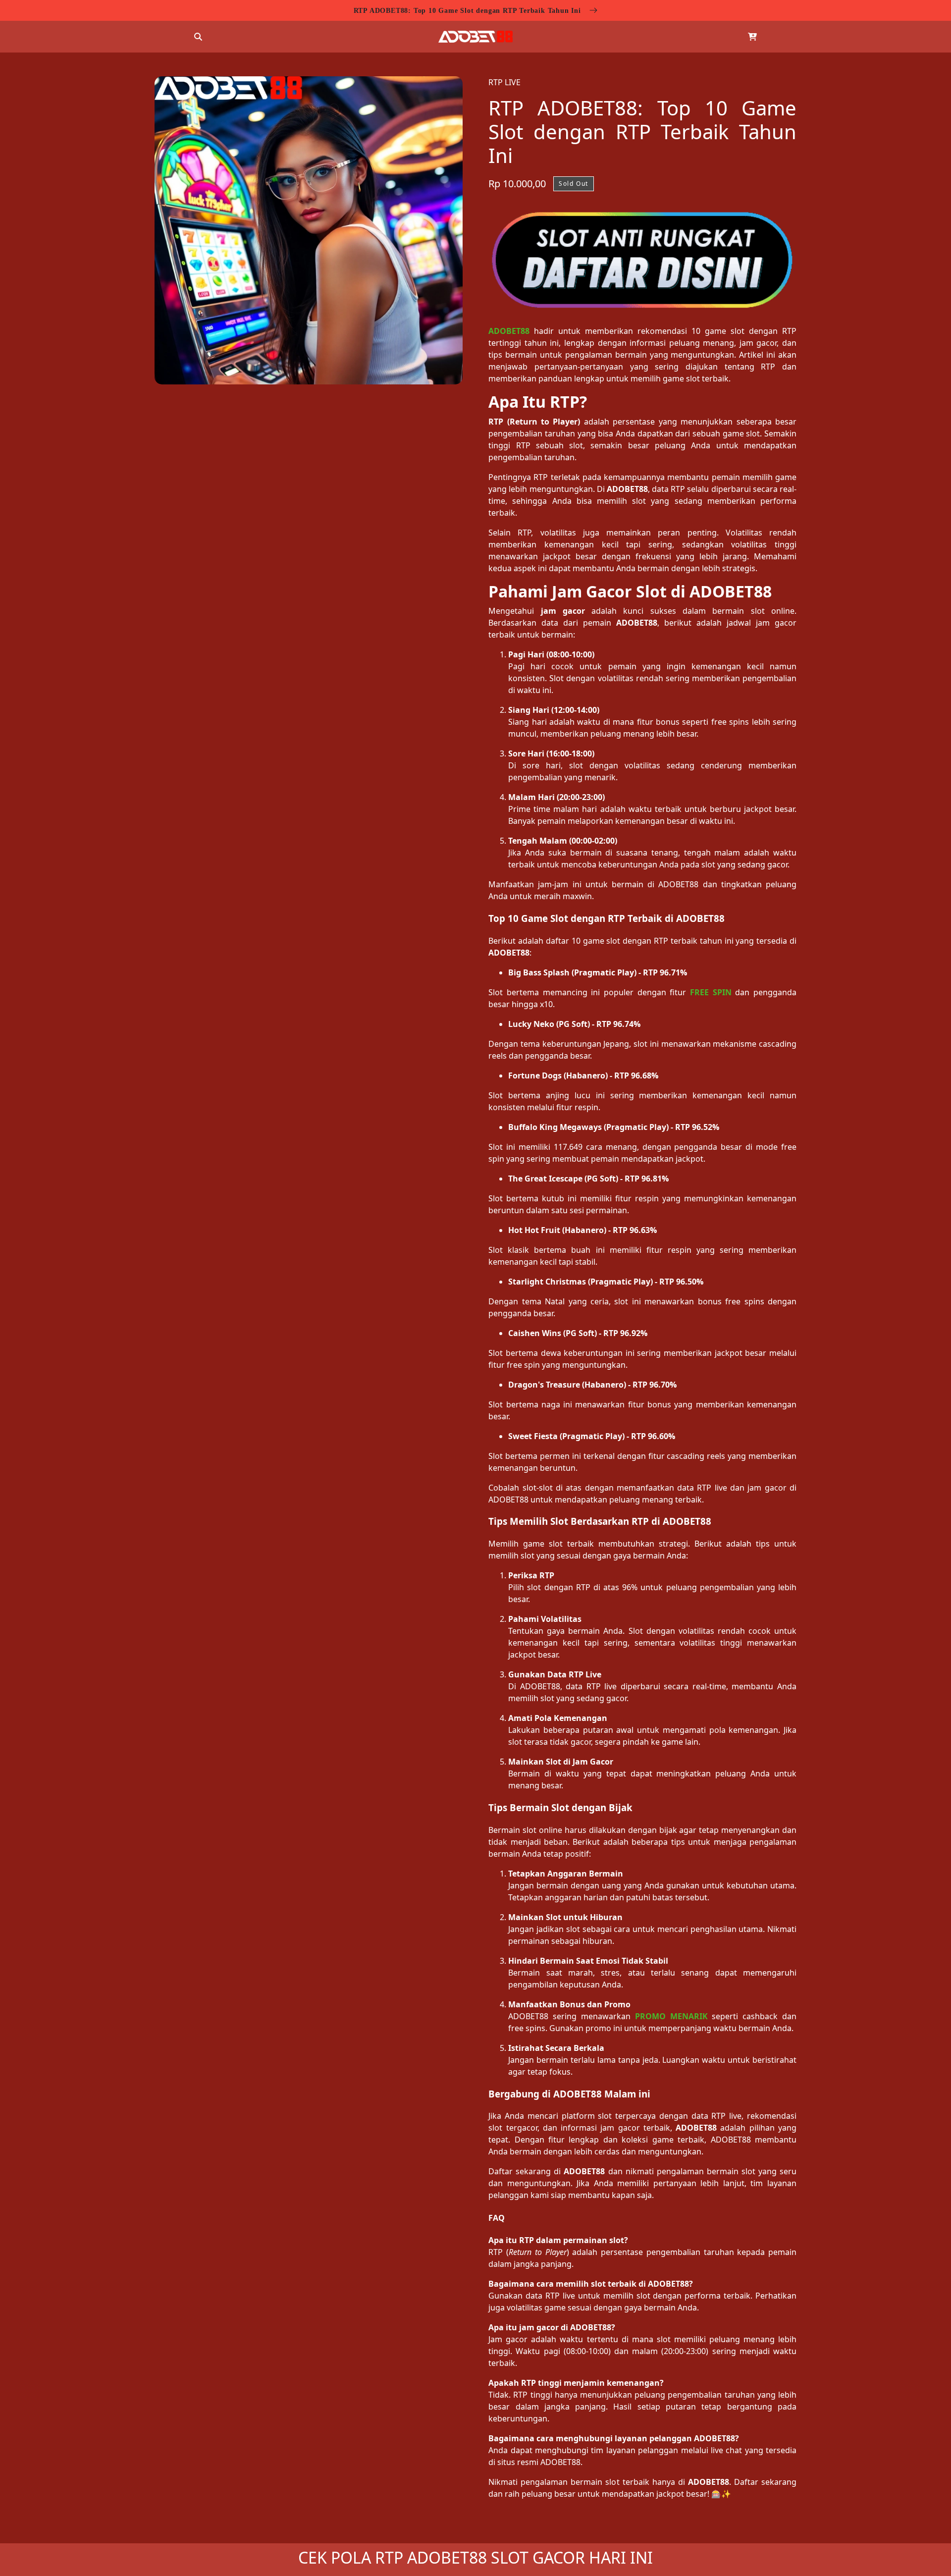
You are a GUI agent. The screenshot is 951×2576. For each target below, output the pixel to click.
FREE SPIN (711, 992)
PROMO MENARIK (671, 2016)
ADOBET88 (509, 331)
